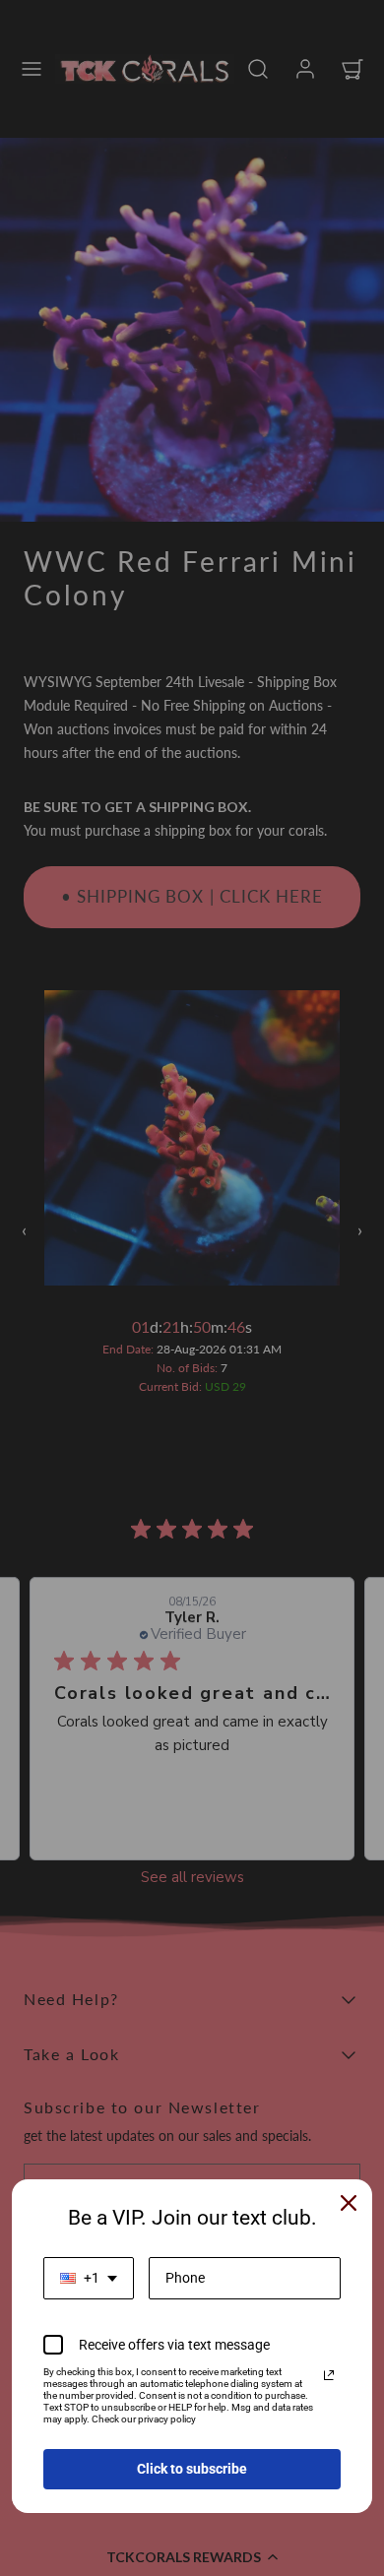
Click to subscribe (192, 2469)
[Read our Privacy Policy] (329, 2375)
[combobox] (89, 2278)
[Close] (349, 2203)
